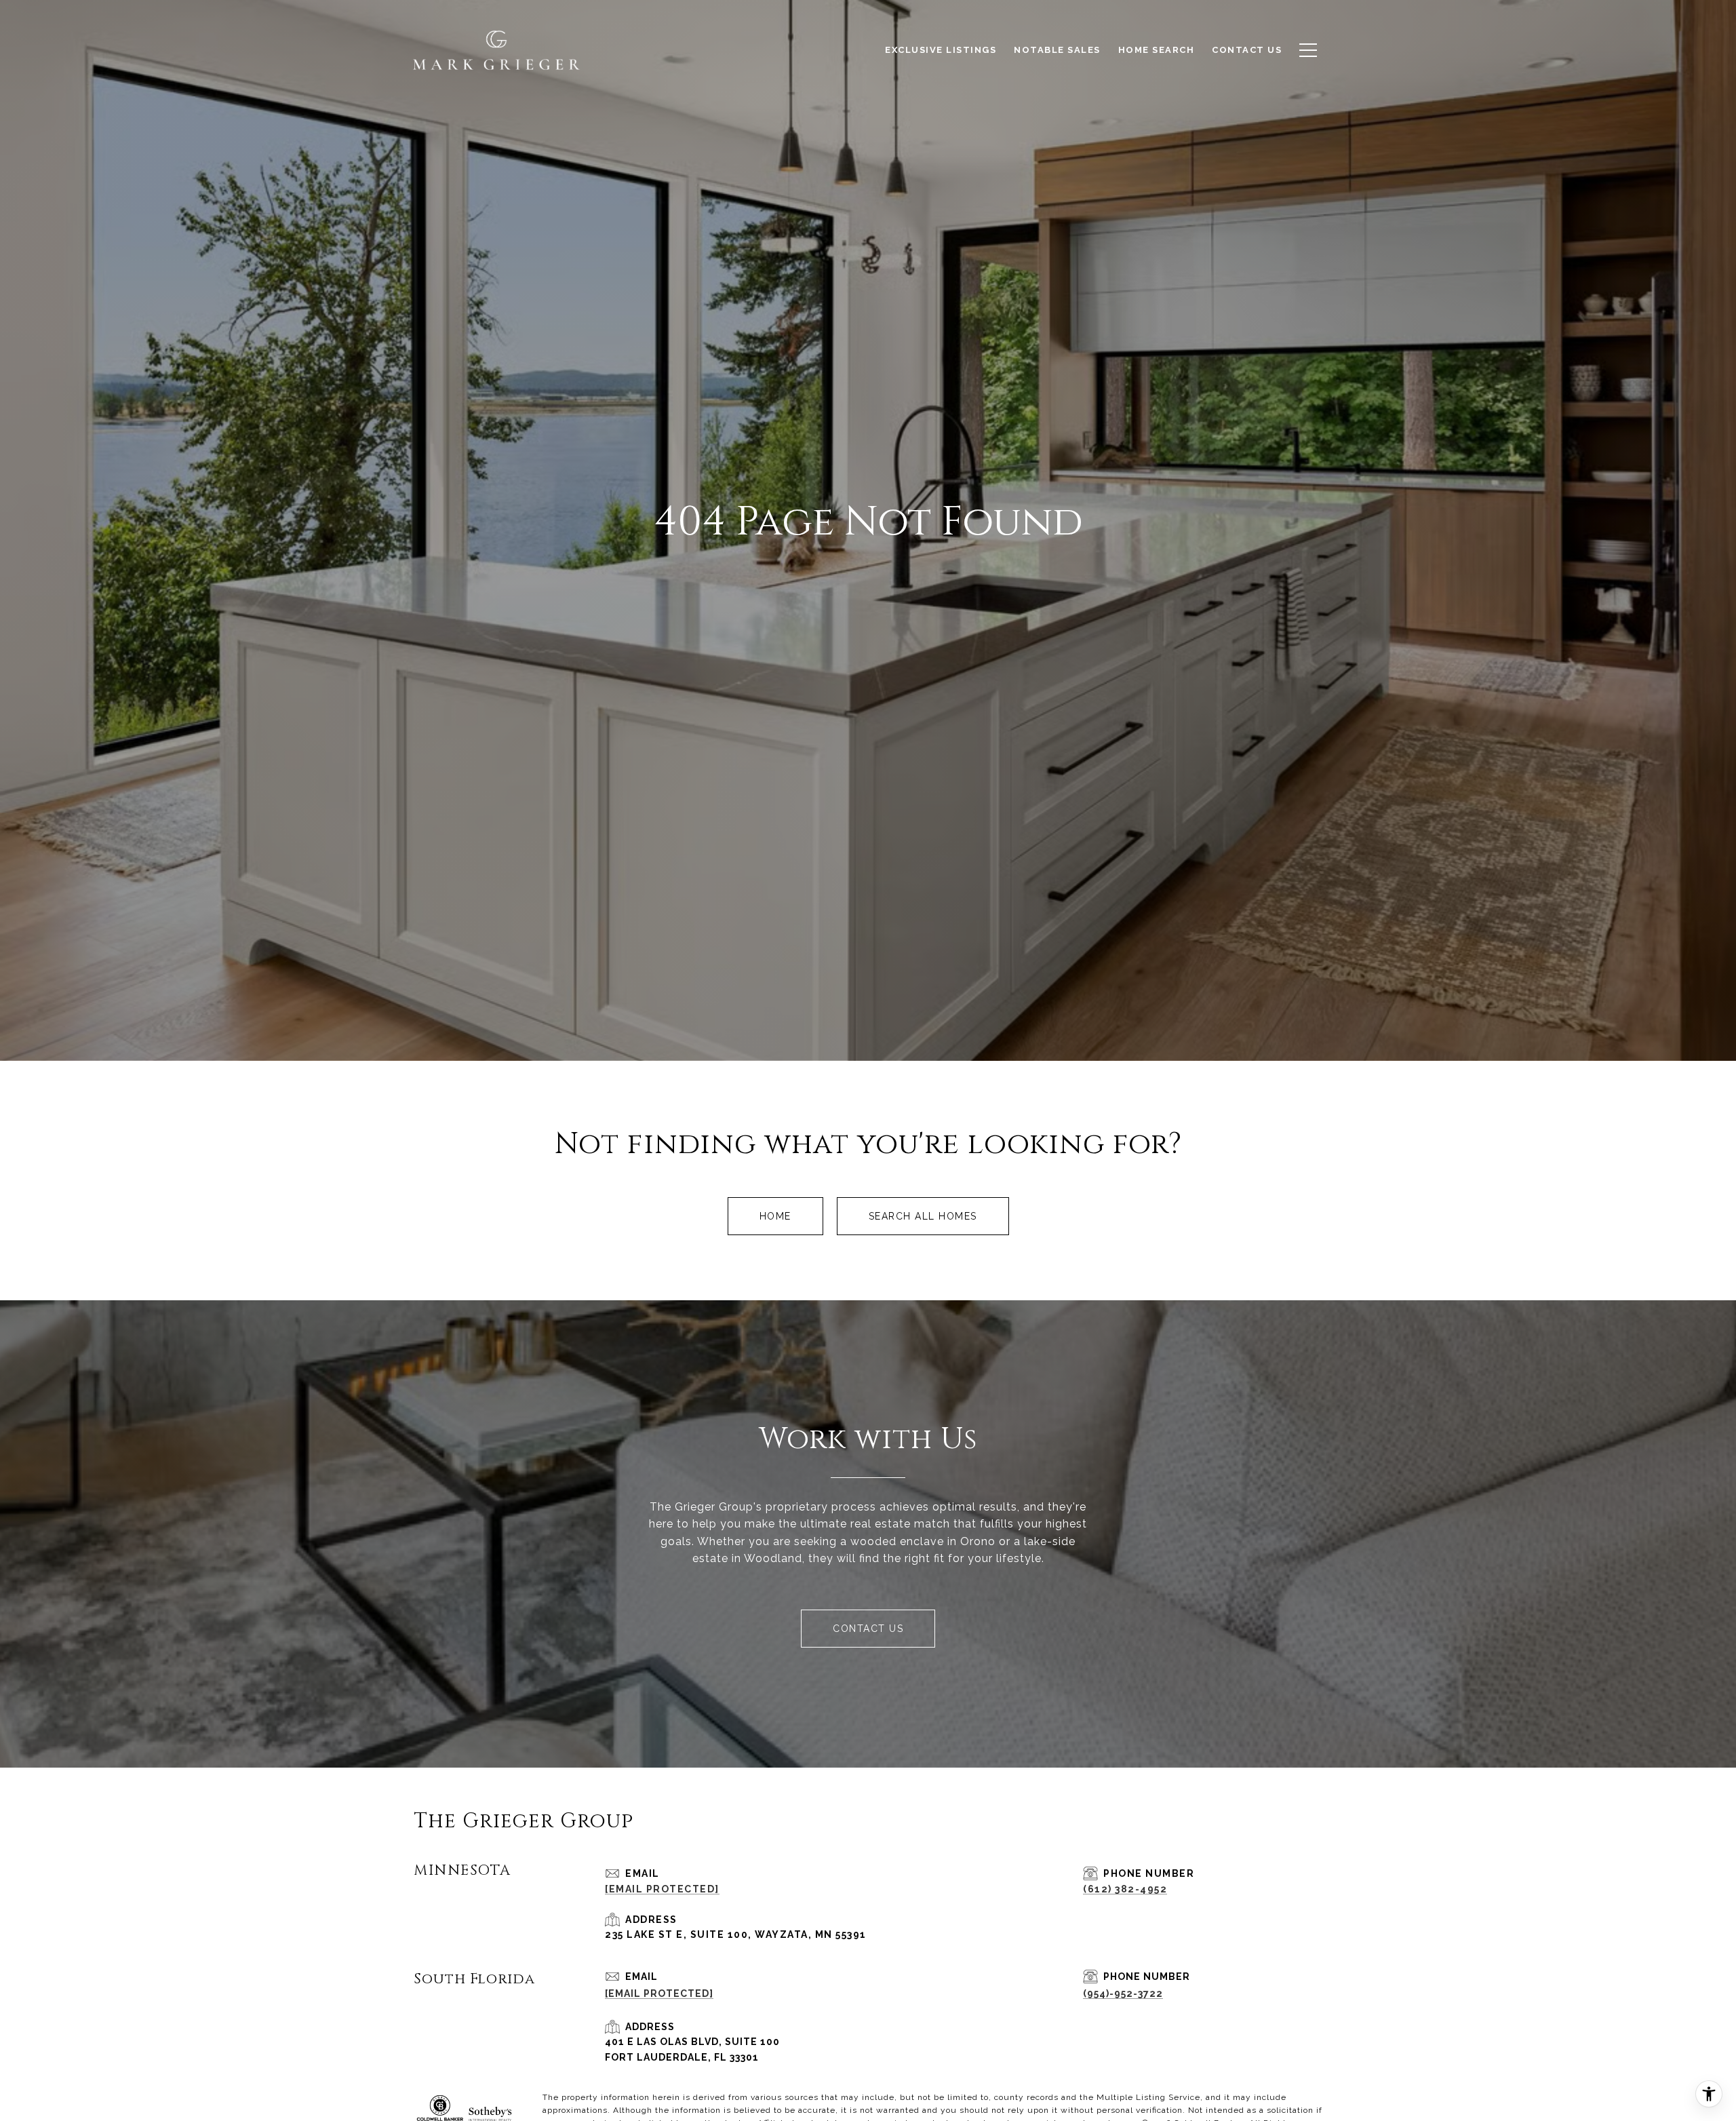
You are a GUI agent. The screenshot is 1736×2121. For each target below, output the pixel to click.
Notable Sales (1057, 50)
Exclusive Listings (941, 50)
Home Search (1157, 50)
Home (775, 1216)
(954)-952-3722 (1123, 1993)
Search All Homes (923, 1216)
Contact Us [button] (868, 1629)
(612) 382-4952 (1125, 1889)
